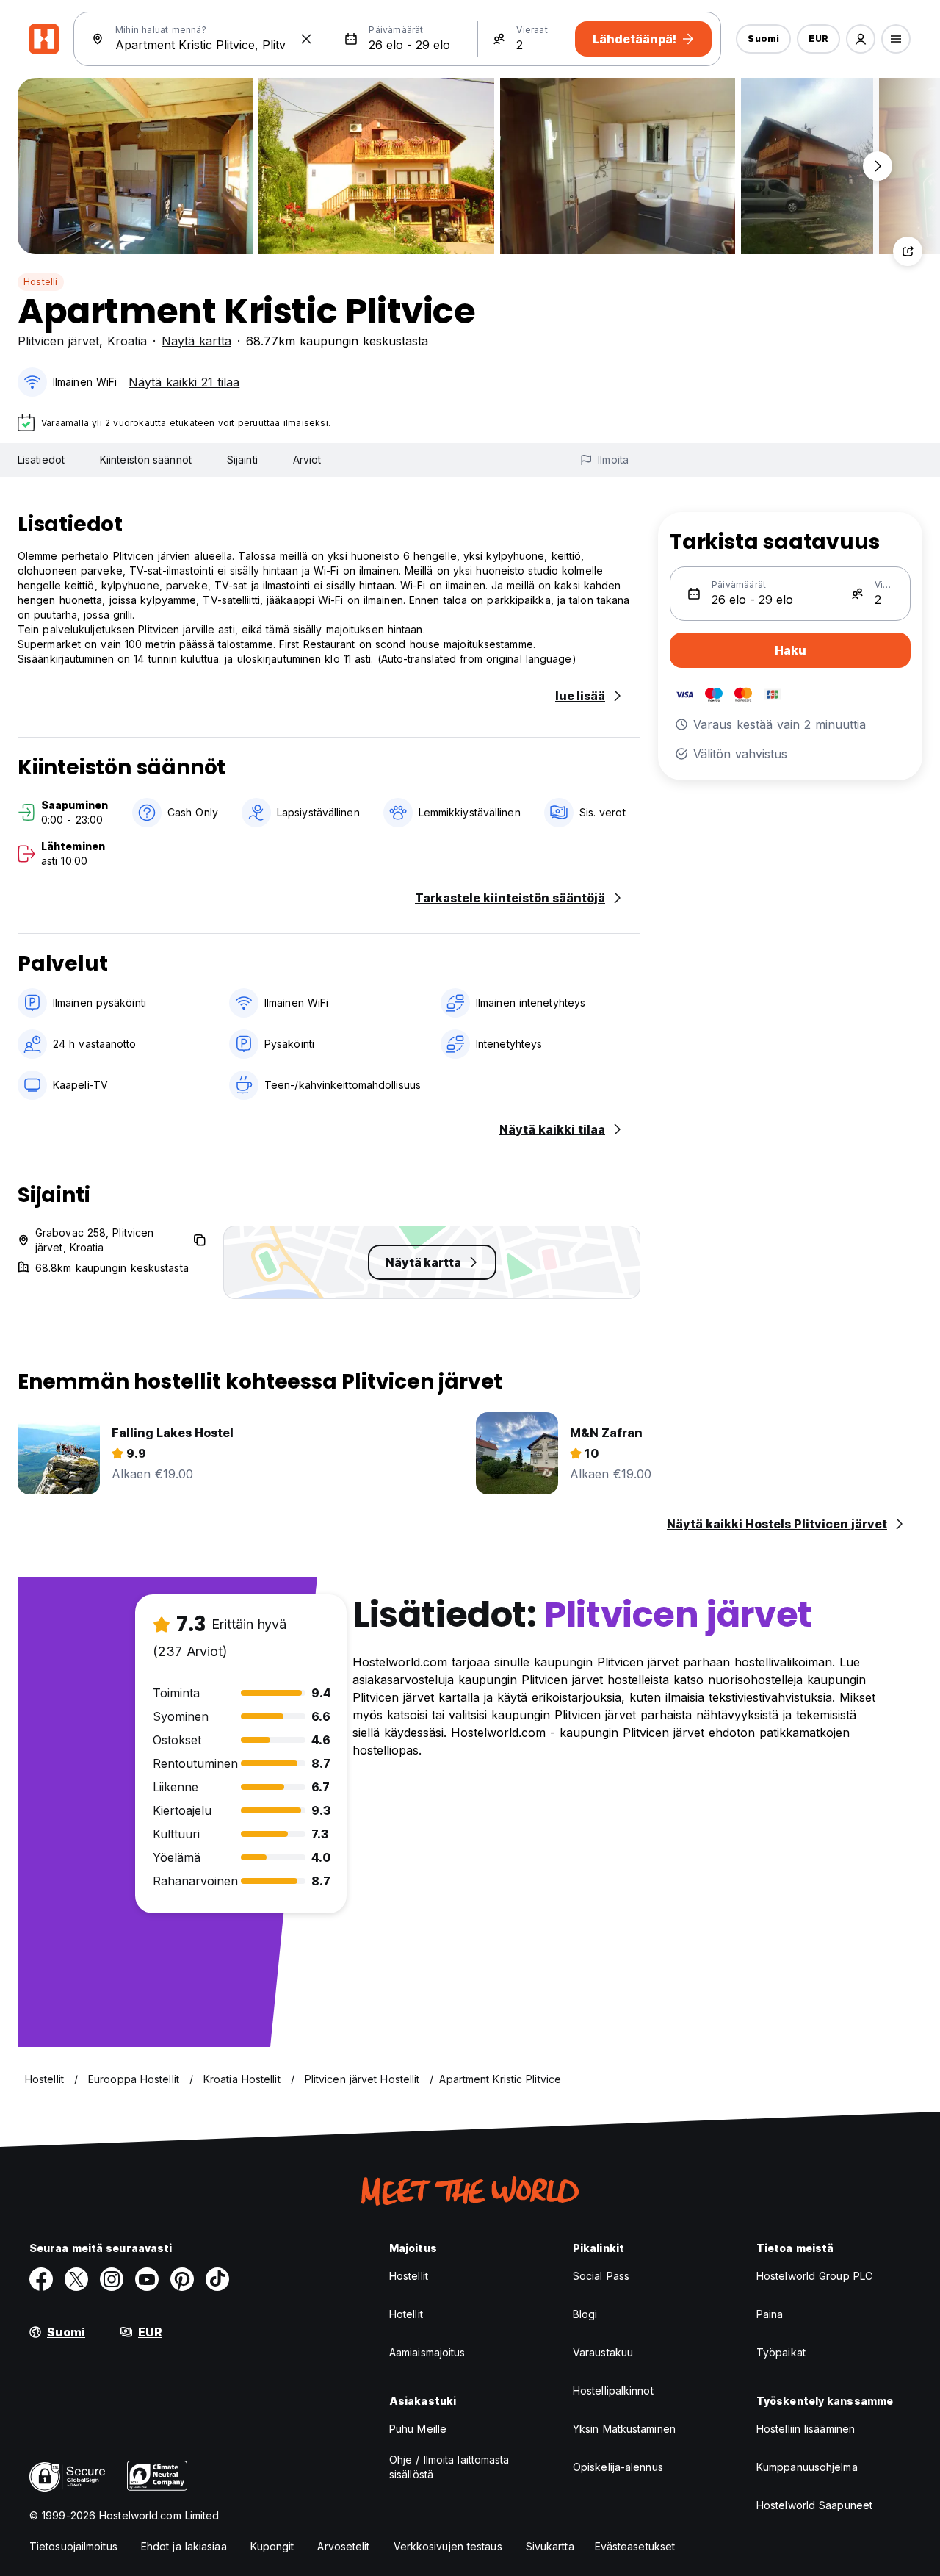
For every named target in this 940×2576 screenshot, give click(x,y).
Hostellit (409, 2276)
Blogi (585, 2314)
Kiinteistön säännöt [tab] (146, 460)
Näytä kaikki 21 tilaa (184, 382)
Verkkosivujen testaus (448, 2546)
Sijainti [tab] (242, 460)
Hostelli (41, 282)
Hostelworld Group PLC (814, 2276)
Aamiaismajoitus (427, 2352)
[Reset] (306, 39)
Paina (770, 2314)
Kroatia (127, 341)
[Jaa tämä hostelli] (908, 251)
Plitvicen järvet (58, 341)
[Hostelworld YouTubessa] (147, 2279)
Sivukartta (550, 2546)
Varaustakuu (603, 2352)
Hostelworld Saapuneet (814, 2505)
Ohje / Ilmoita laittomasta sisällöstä (449, 2467)
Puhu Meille (418, 2429)
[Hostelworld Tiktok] (217, 2279)
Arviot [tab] (307, 460)
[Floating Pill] (878, 166)
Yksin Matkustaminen (624, 2429)
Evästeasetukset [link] (635, 2546)
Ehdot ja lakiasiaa (184, 2546)
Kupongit (272, 2546)
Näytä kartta (196, 341)
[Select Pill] (861, 39)
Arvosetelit (343, 2546)
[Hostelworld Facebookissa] (41, 2279)
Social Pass (601, 2276)
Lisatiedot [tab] (41, 460)
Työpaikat (781, 2352)
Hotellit (406, 2314)
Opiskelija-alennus (618, 2467)
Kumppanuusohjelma (807, 2467)
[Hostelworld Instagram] (112, 2279)
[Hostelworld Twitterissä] (76, 2279)
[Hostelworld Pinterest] (182, 2279)
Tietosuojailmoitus (73, 2546)
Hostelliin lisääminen (806, 2429)
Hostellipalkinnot (613, 2390)
